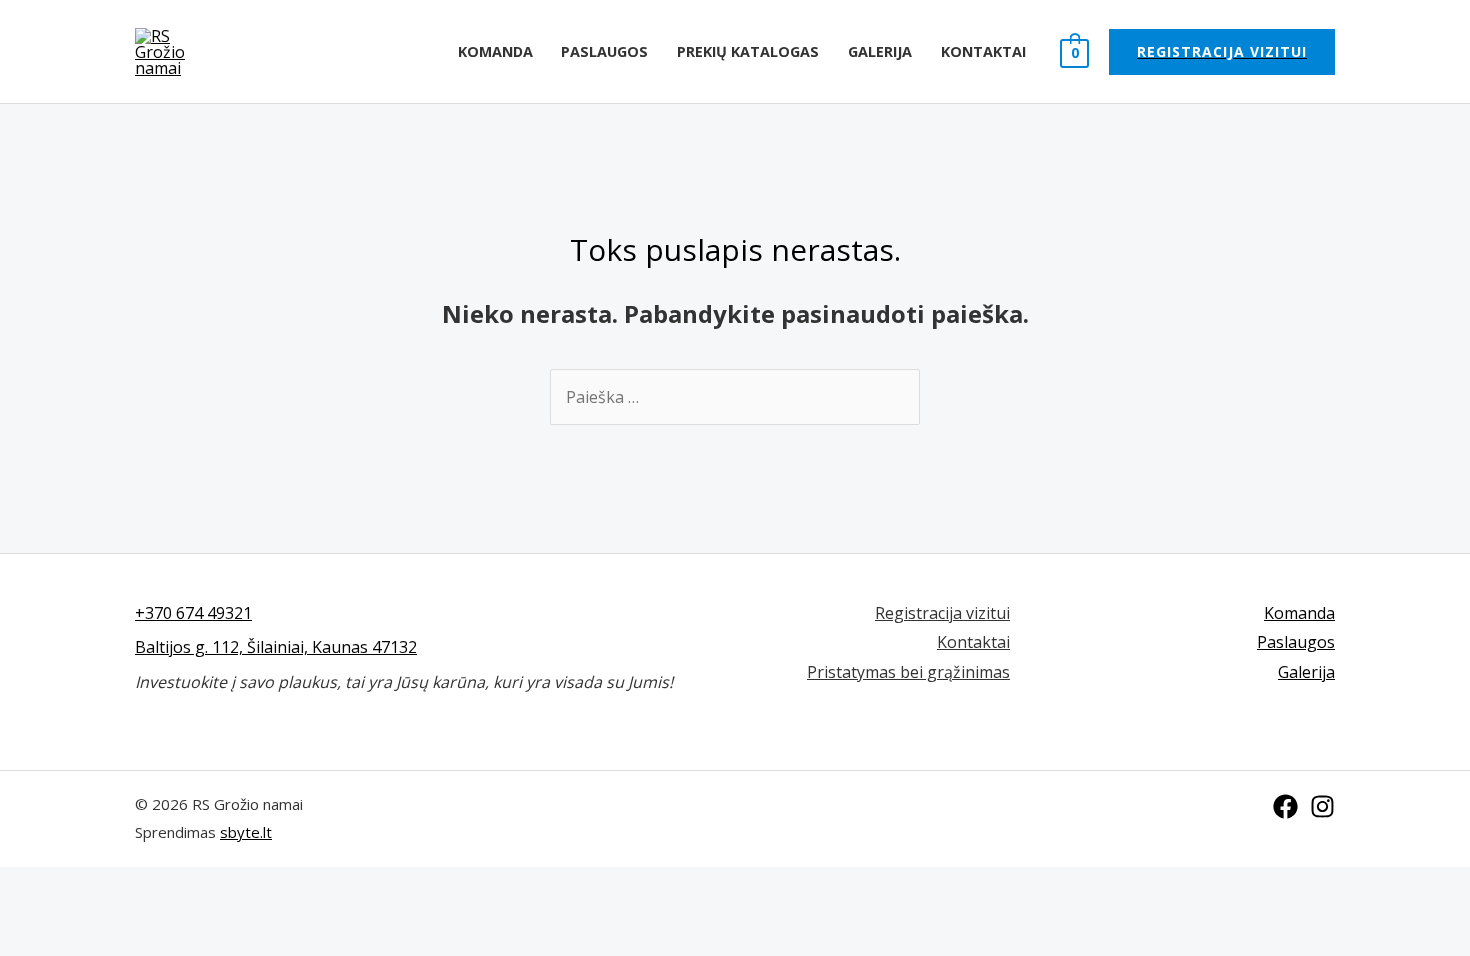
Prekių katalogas (748, 51)
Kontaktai (983, 51)
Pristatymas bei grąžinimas (908, 672)
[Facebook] (1285, 806)
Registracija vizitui (942, 613)
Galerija (880, 51)
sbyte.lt (246, 832)
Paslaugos (604, 51)
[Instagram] (1322, 806)
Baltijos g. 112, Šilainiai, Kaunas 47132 (276, 647)
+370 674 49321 (193, 613)
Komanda (495, 51)
